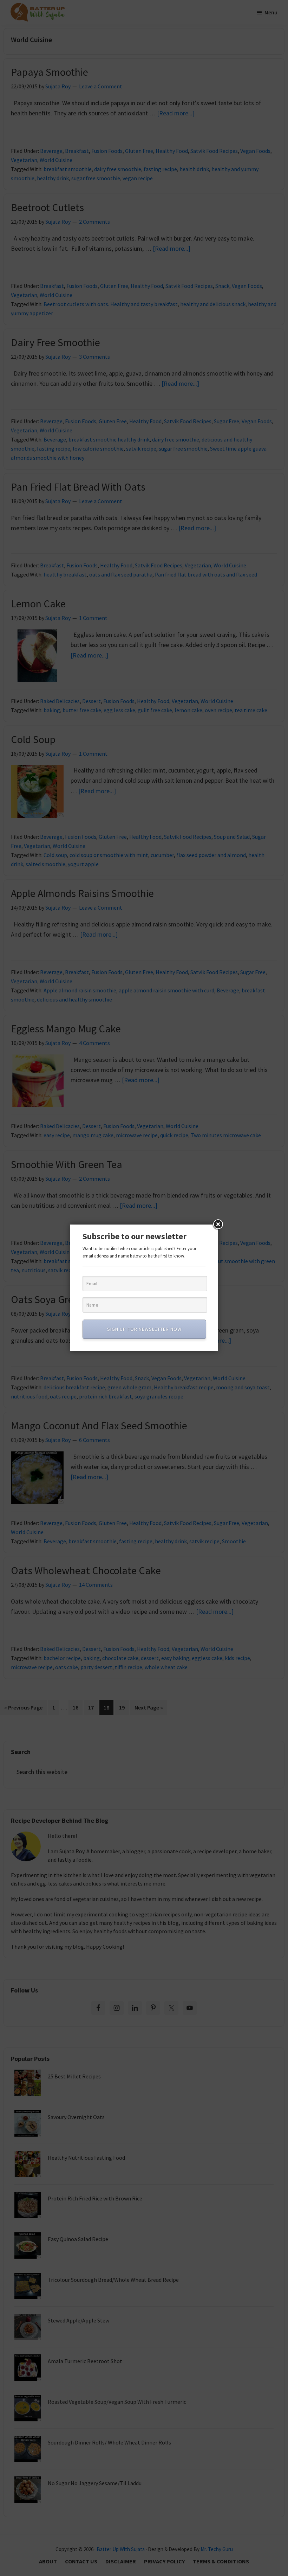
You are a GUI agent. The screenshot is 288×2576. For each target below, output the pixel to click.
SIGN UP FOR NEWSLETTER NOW (144, 1329)
